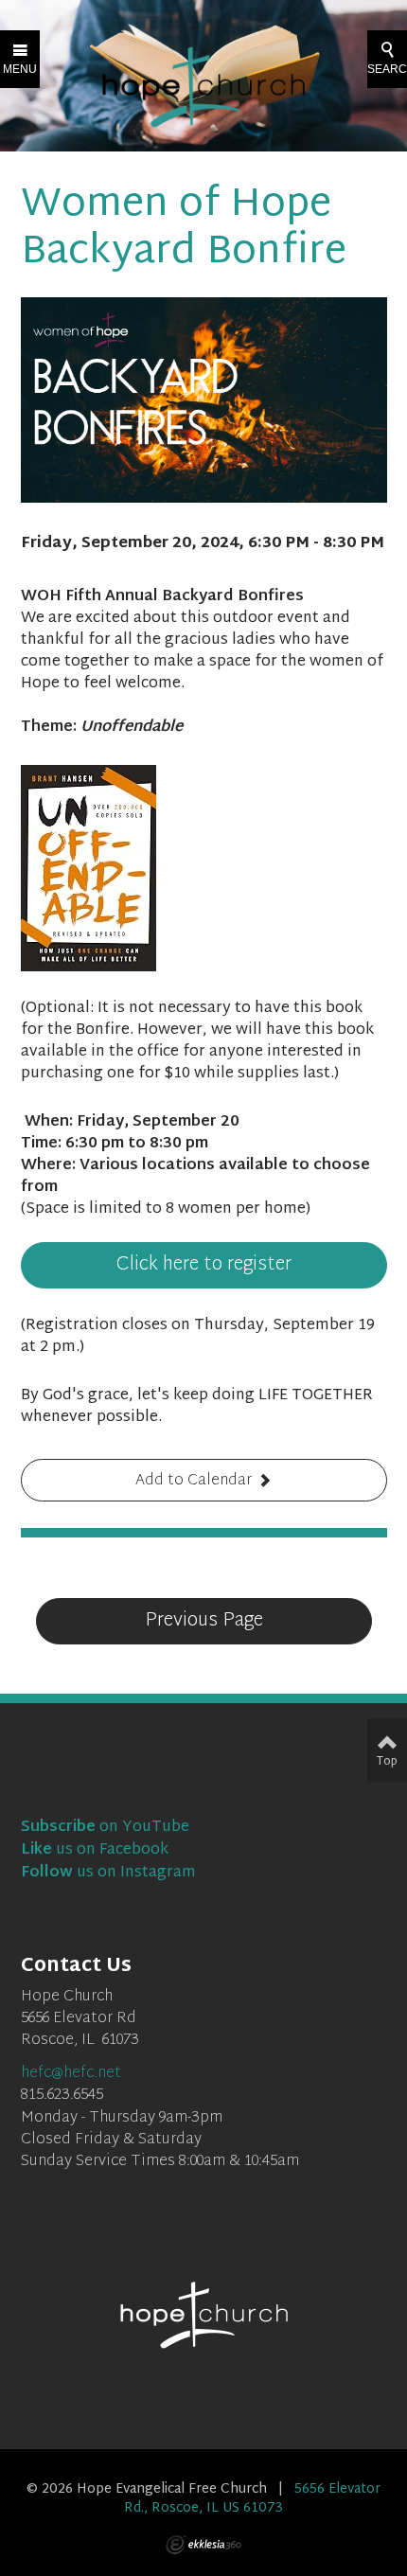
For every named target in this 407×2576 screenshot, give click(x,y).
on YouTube (105, 1828)
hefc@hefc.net (71, 2074)
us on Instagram (108, 1873)
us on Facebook (95, 1850)
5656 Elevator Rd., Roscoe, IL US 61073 (252, 2499)
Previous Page (204, 1621)
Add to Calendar (194, 1481)
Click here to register (204, 1265)
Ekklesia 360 (203, 2545)
